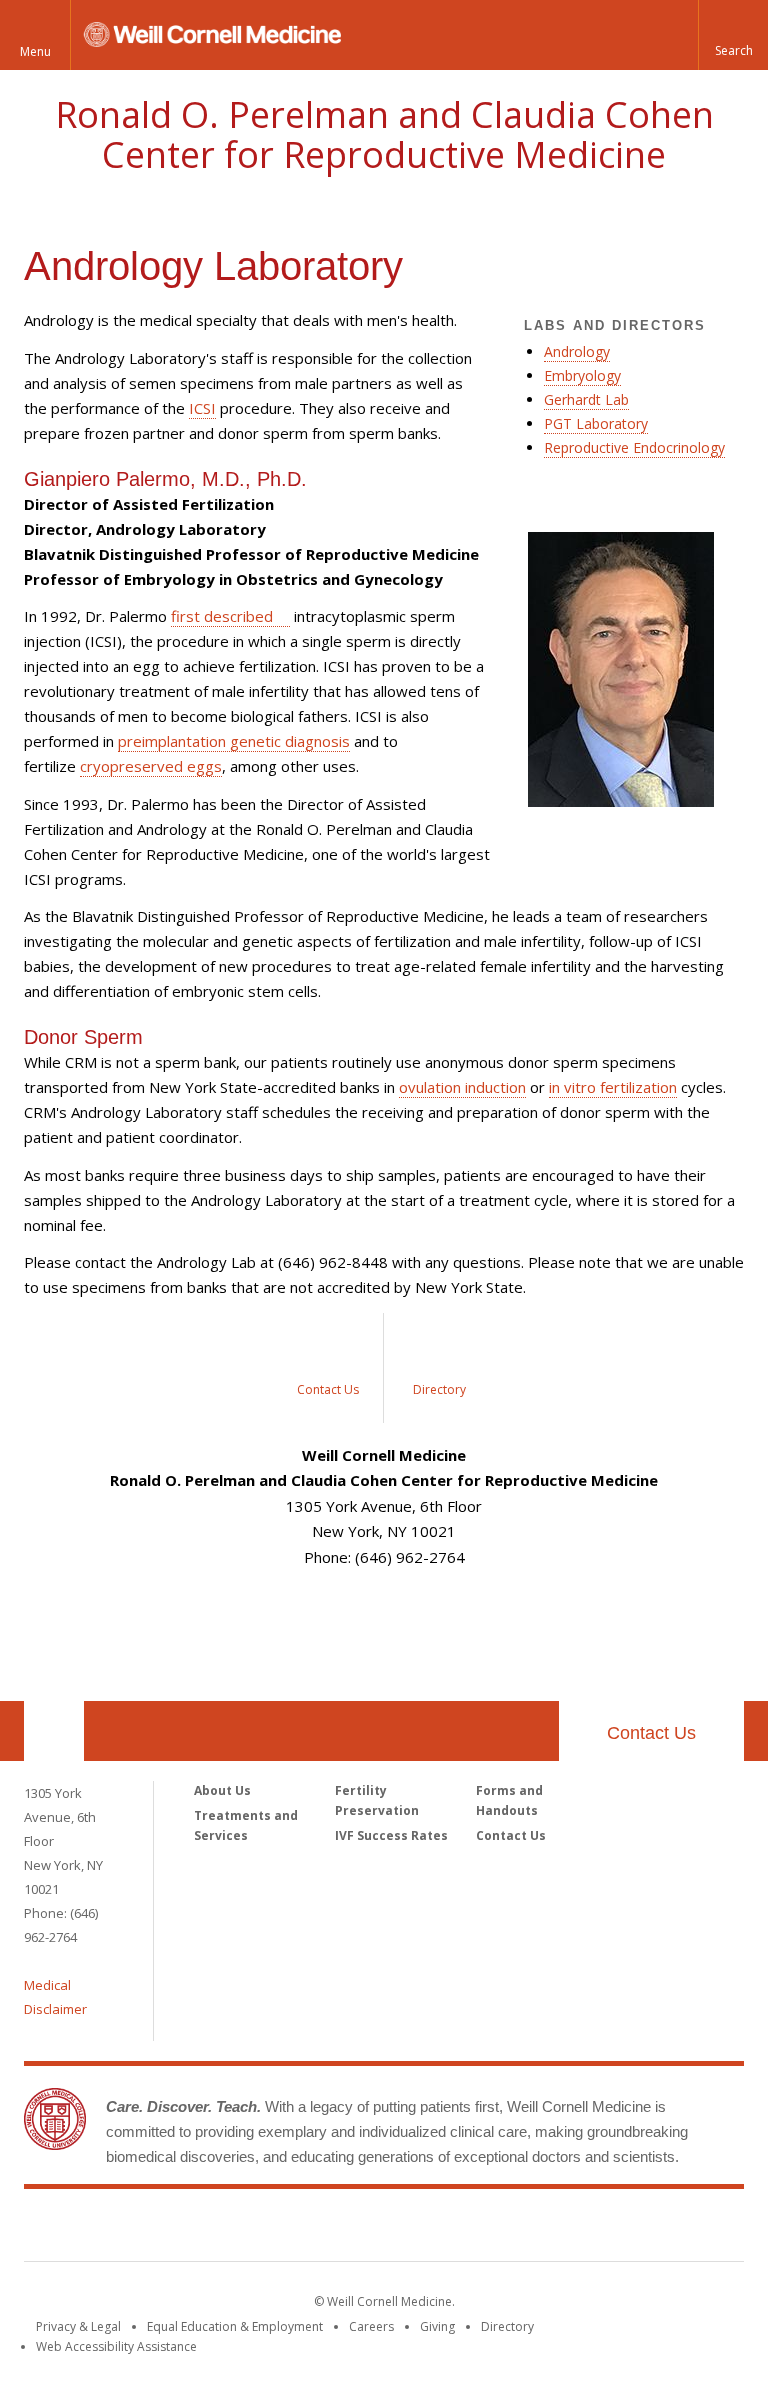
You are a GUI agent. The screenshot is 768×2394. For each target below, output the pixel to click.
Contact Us (651, 1733)
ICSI (202, 408)
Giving (437, 2326)
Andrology (577, 351)
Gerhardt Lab (586, 399)
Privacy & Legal (78, 2326)
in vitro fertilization (613, 1087)
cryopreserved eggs (151, 766)
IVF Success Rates (391, 1835)
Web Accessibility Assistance (116, 2346)
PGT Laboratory (596, 423)
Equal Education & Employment (235, 2326)
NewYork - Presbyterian (551, 2229)
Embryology (582, 375)
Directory (507, 2326)
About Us (222, 1790)
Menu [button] (35, 51)
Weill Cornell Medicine (238, 2229)
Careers (371, 2326)
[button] (733, 35)
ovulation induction (462, 1087)
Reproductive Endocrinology (634, 447)
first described (222, 616)
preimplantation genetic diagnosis (234, 741)
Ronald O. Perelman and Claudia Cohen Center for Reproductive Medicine (384, 134)
